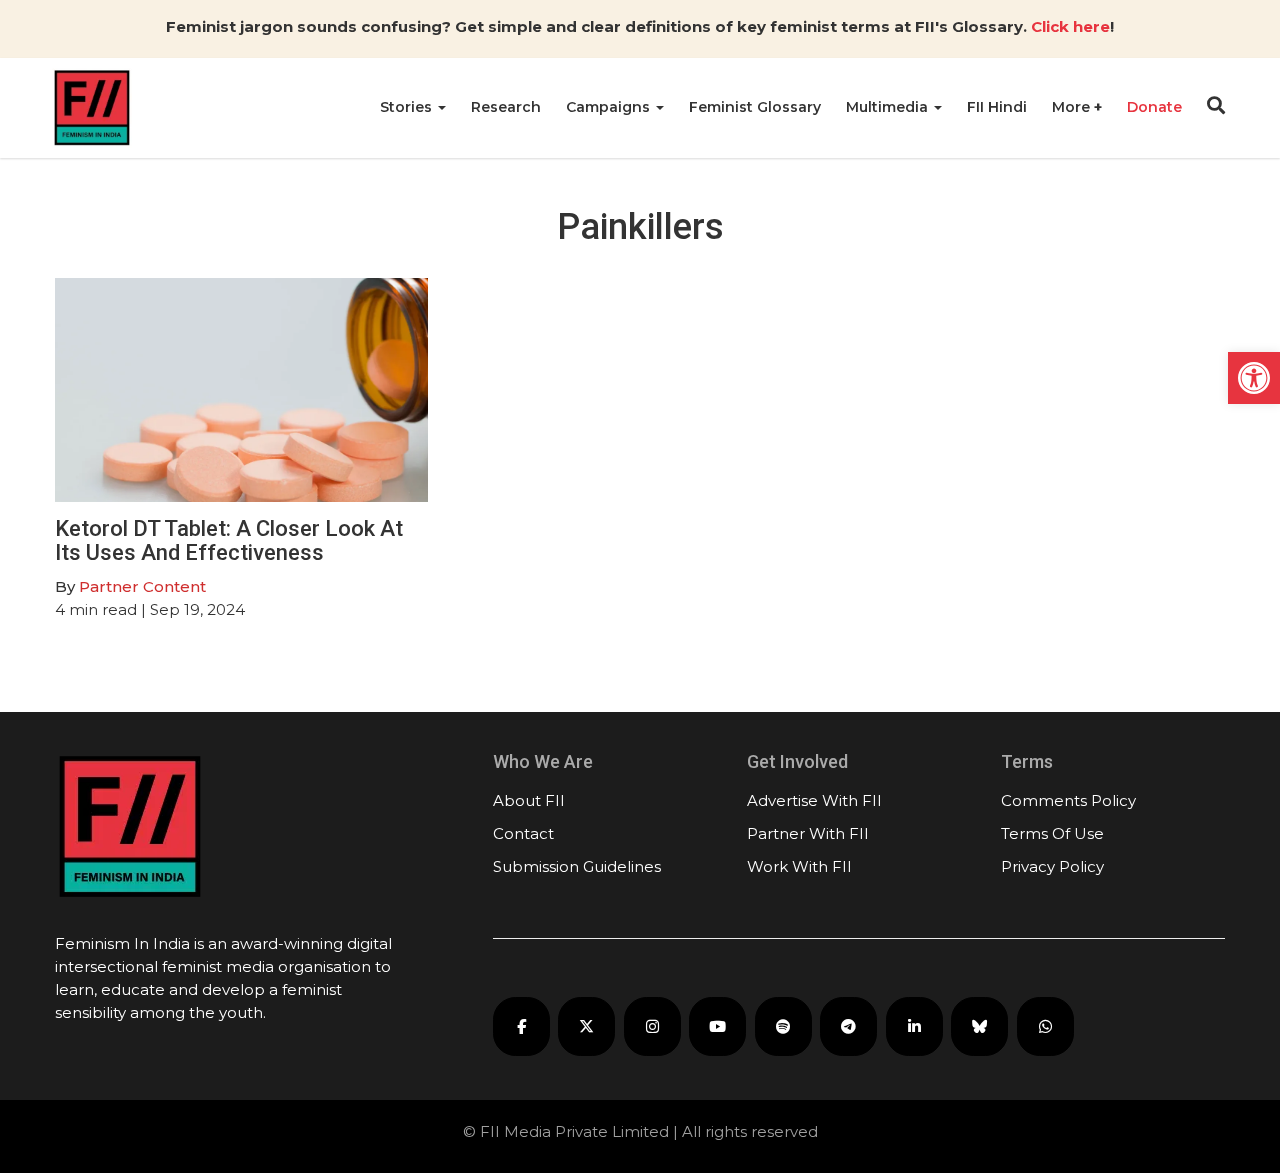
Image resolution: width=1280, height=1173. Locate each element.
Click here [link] (1070, 26)
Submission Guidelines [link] (577, 866)
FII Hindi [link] (997, 107)
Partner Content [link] (142, 586)
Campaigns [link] (610, 107)
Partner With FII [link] (808, 833)
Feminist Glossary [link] (755, 107)
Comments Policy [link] (1068, 800)
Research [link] (506, 107)
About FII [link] (529, 800)
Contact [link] (523, 833)
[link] (1254, 378)
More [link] (1073, 107)
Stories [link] (408, 107)
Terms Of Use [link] (1052, 833)
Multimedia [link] (889, 107)
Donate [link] (1154, 107)
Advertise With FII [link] (814, 800)
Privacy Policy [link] (1052, 866)
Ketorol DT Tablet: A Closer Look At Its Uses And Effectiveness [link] (229, 540)
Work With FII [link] (799, 866)
